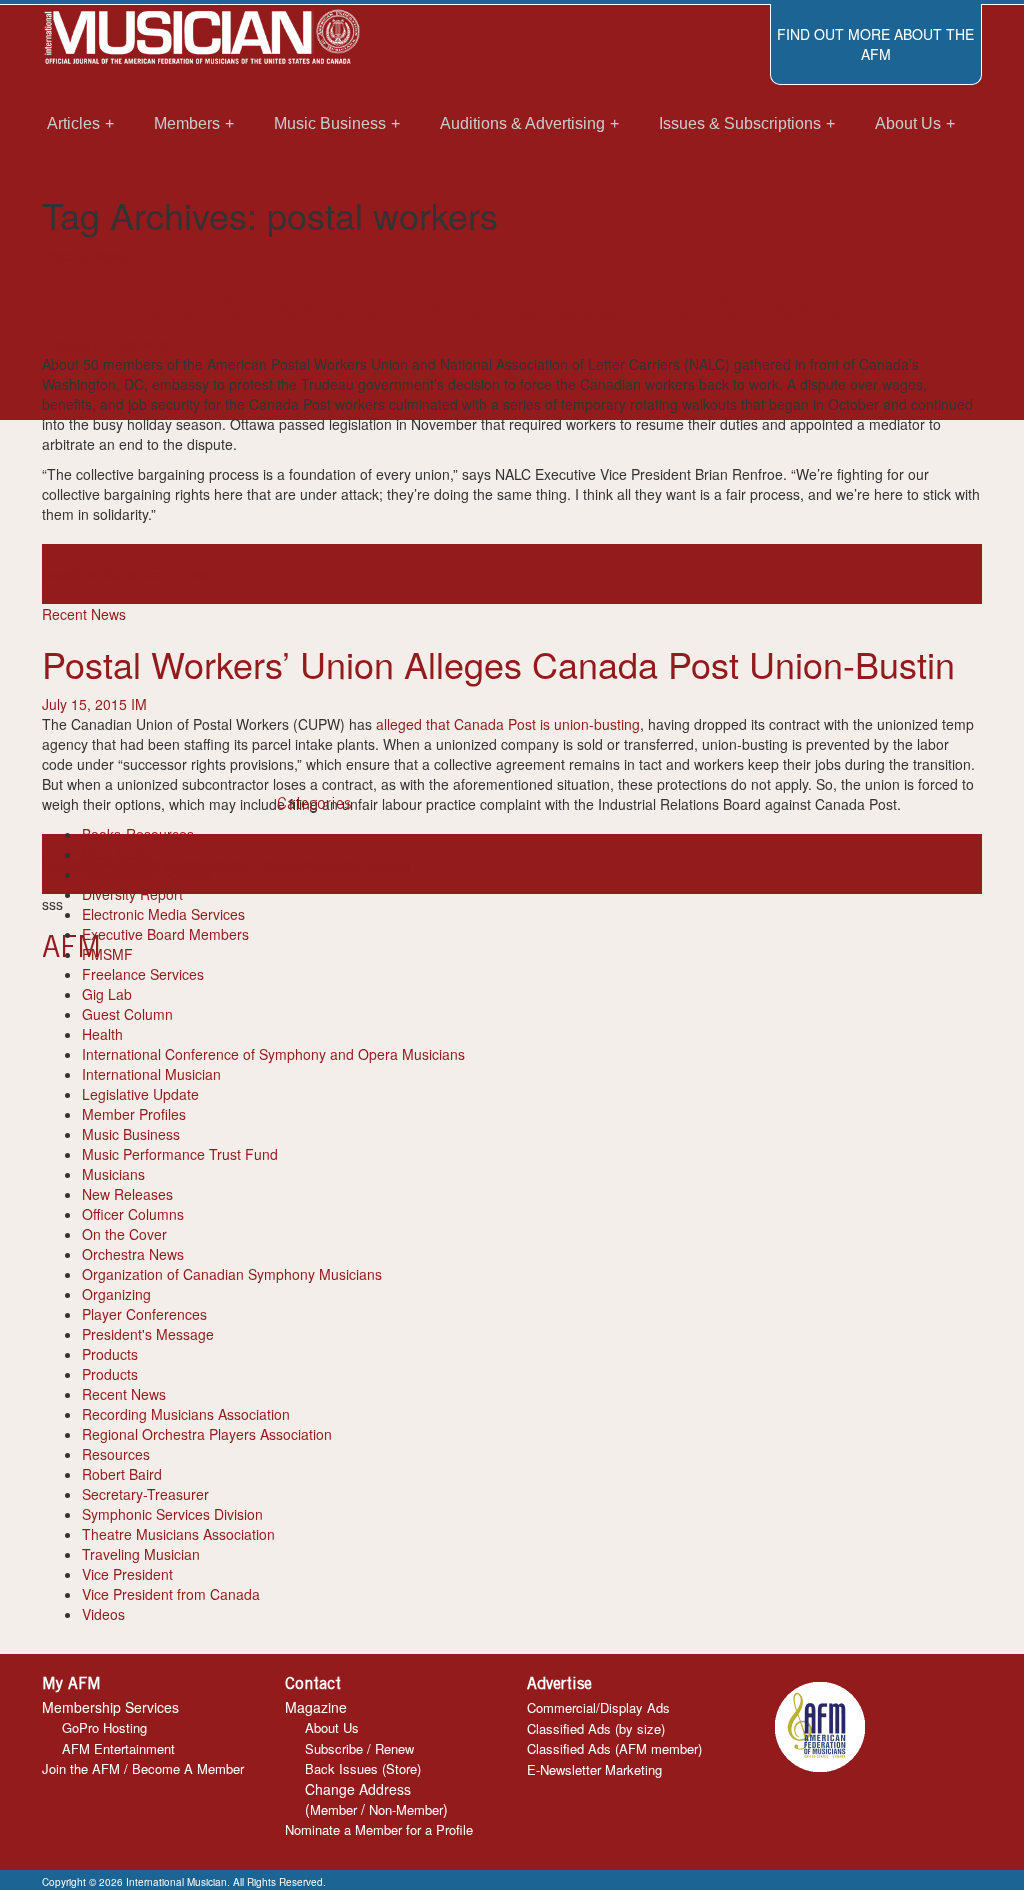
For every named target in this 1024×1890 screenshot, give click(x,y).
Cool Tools (115, 854)
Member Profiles (134, 1114)
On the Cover (124, 1234)
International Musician (151, 1074)
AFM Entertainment (118, 1748)
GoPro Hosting (104, 1727)
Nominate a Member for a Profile (379, 1829)
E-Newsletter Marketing (594, 1769)
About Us (332, 1727)
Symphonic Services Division (172, 1514)
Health (102, 1034)
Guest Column (127, 1014)
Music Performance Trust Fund (180, 1154)
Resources (116, 1454)
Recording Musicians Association (186, 1414)
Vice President (127, 1574)
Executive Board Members (165, 934)
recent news (172, 574)
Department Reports (146, 874)
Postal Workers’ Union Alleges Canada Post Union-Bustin (498, 663)
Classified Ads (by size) (596, 1728)
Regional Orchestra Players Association (207, 1434)
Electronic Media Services (163, 914)
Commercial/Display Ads (598, 1707)
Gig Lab (107, 994)
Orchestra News (133, 1254)
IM (164, 344)
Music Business (131, 1134)
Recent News (84, 255)
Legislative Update (140, 1094)
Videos (103, 1614)
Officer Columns (133, 1214)
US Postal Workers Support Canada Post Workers (440, 304)
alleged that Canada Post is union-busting (508, 724)
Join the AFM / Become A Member (143, 1768)
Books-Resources (138, 834)
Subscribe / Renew (359, 1748)
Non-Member (406, 1809)
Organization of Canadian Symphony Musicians (232, 1274)
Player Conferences (144, 1314)
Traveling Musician (141, 1554)
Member (333, 1809)
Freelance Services (143, 974)
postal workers (88, 574)
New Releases (127, 1194)
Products (110, 1354)
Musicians (113, 1174)
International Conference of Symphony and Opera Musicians (273, 1054)
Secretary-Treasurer (145, 1494)
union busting (368, 864)
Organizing (116, 1294)
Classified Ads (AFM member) (614, 1748)
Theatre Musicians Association (178, 1534)
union (308, 864)
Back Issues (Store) (363, 1768)
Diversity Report (132, 894)
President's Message (148, 1334)
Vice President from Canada (171, 1594)
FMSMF (107, 954)
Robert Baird (122, 1474)
